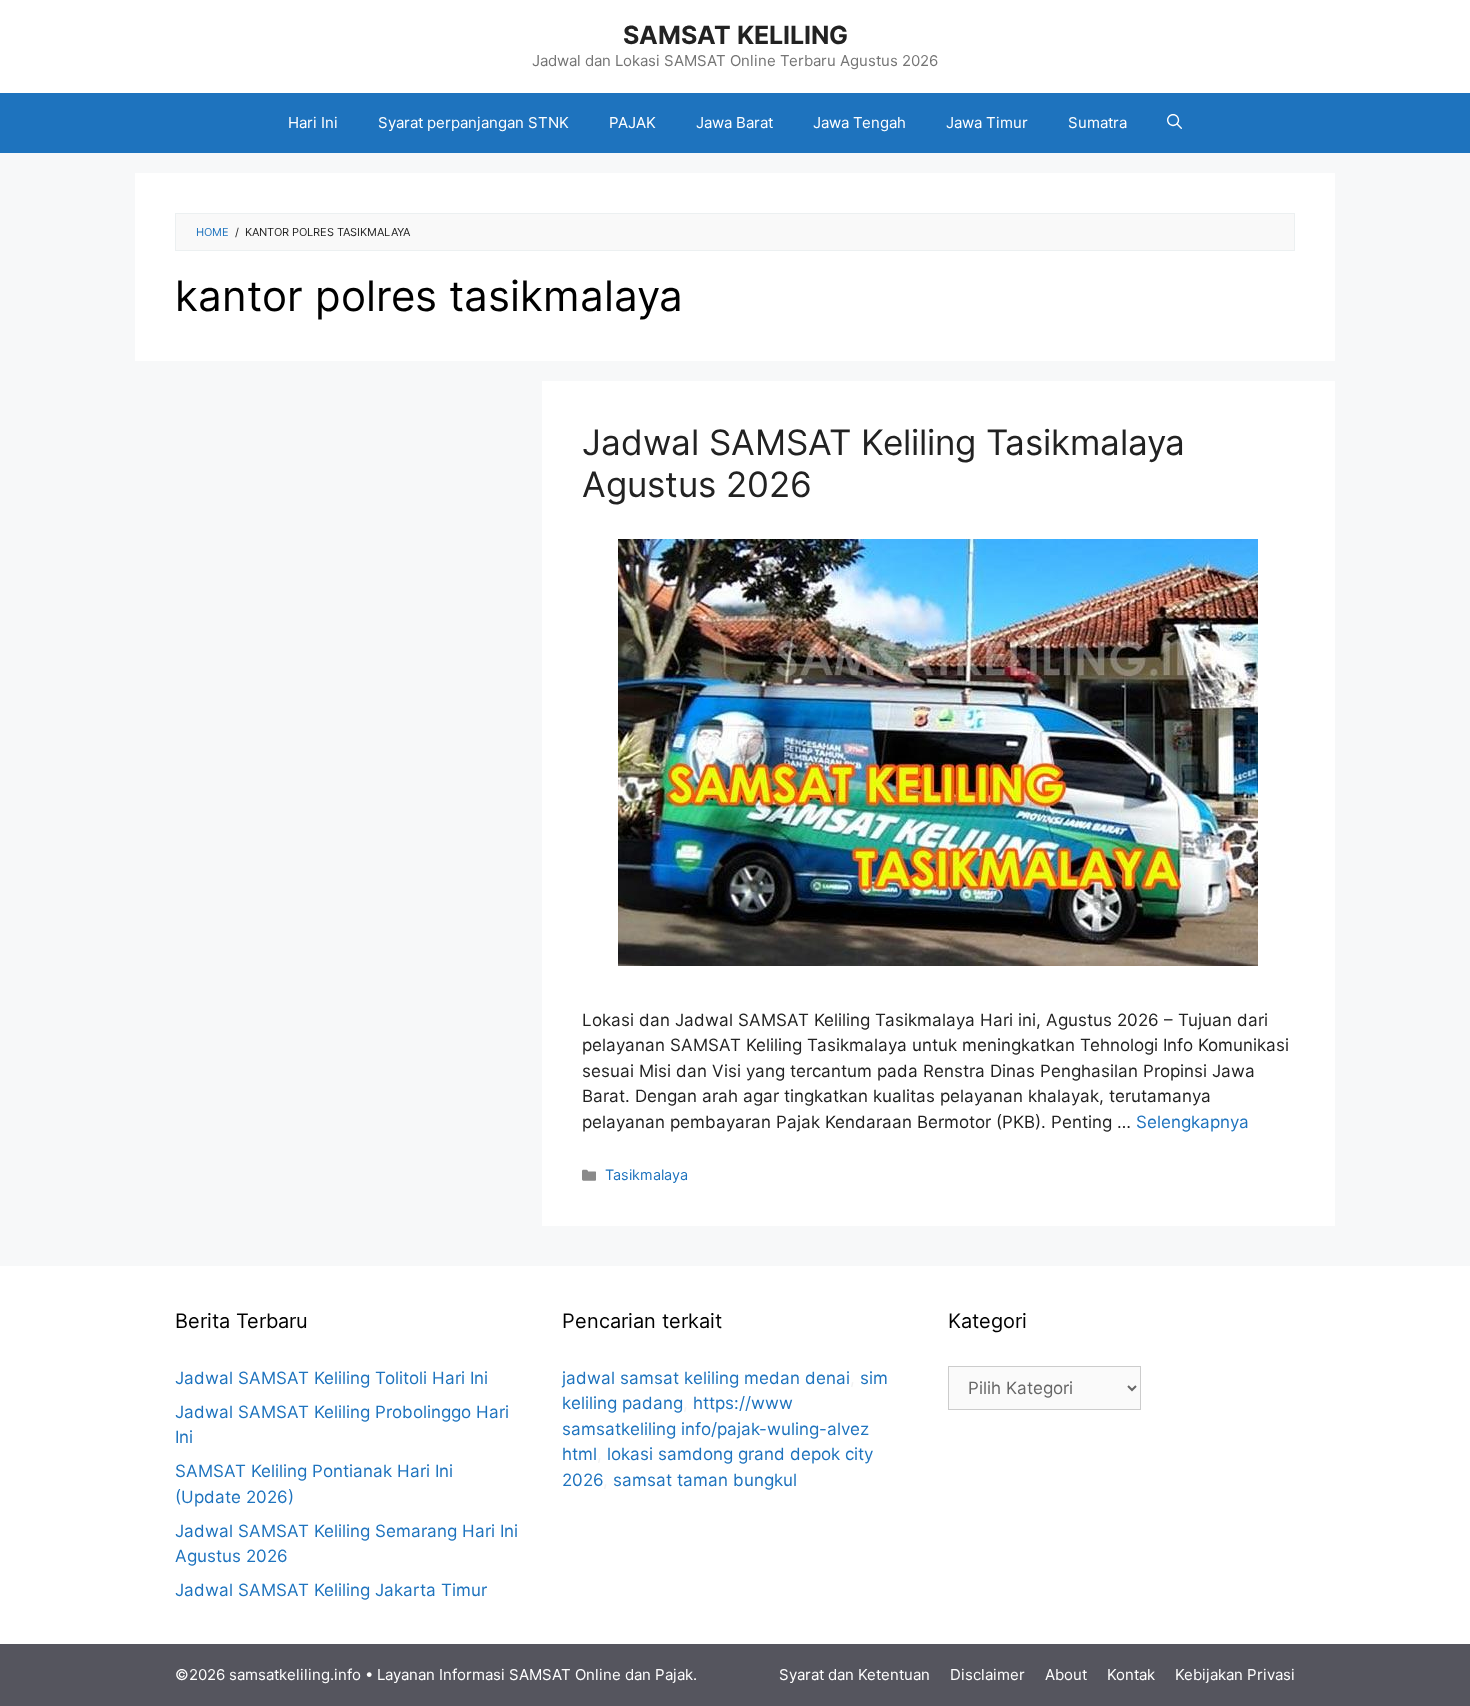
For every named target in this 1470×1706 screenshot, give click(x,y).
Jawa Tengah (859, 122)
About (1066, 1674)
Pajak (674, 1674)
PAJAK (632, 122)
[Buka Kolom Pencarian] (1174, 123)
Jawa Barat (734, 122)
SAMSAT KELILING (735, 35)
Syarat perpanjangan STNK (473, 122)
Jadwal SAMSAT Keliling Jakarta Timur (331, 1590)
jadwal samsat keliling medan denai (706, 1378)
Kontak (1131, 1674)
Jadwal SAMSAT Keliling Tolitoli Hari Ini (331, 1378)
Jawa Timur (987, 122)
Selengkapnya (1192, 1122)
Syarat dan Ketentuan (854, 1674)
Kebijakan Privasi (1235, 1674)
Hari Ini (313, 122)
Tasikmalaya (646, 1174)
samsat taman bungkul (705, 1480)
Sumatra (1097, 122)
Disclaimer (987, 1674)
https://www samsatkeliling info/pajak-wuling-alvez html (715, 1428)
